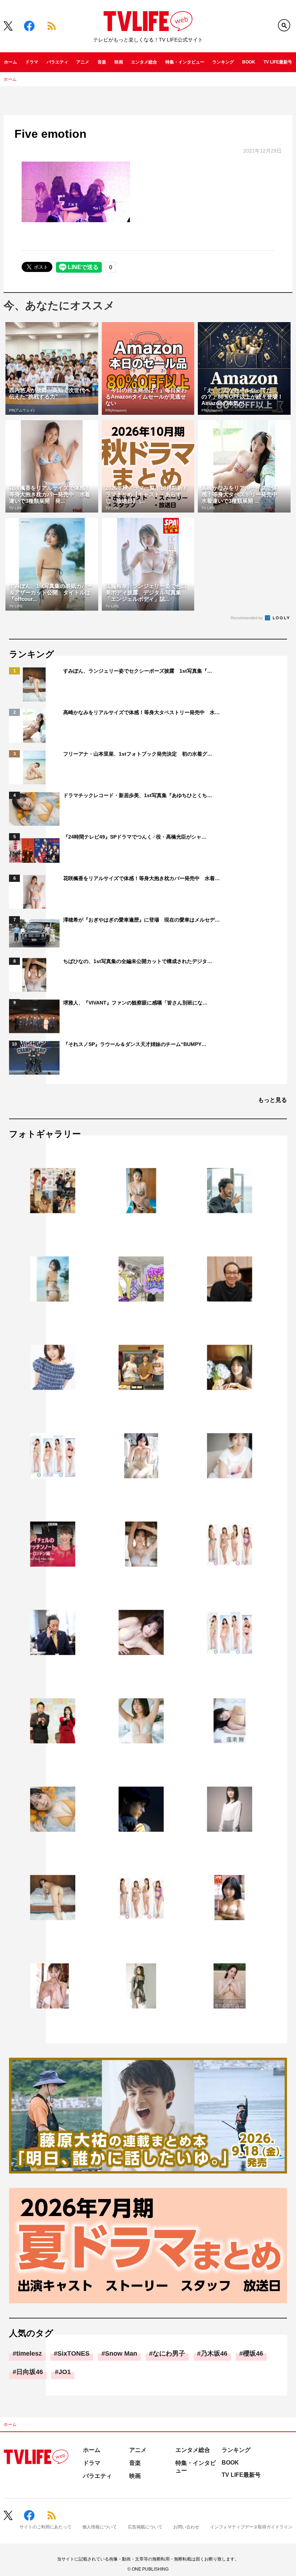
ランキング (223, 62)
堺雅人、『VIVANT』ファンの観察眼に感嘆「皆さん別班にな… (135, 1003)
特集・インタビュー (185, 62)
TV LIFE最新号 (278, 62)
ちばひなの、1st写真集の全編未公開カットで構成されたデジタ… (138, 961)
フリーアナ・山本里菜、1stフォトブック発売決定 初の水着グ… (138, 754)
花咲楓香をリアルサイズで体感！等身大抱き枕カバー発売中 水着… (142, 878)
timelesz (29, 2353)
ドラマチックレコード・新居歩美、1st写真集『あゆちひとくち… (138, 795)
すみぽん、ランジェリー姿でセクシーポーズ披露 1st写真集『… (138, 671)
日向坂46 (30, 2372)
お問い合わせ (186, 2527)
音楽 (102, 62)
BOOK (249, 62)
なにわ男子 (169, 2353)
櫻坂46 (253, 2353)
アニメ (83, 62)
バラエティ (57, 62)
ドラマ (32, 62)
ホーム (10, 62)
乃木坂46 (214, 2353)
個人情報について (100, 2527)
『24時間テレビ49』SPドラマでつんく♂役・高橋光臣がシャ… (135, 837)
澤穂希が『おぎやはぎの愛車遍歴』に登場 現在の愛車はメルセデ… (142, 920)
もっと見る (273, 1100)
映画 (119, 62)
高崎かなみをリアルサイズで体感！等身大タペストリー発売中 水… (142, 712)
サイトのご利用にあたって (45, 2527)
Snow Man (121, 2353)
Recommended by (247, 618)
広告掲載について (145, 2527)
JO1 (65, 2372)
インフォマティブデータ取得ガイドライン (251, 2527)
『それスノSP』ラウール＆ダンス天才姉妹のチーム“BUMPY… (135, 1044)
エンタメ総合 (144, 62)
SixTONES (73, 2353)
